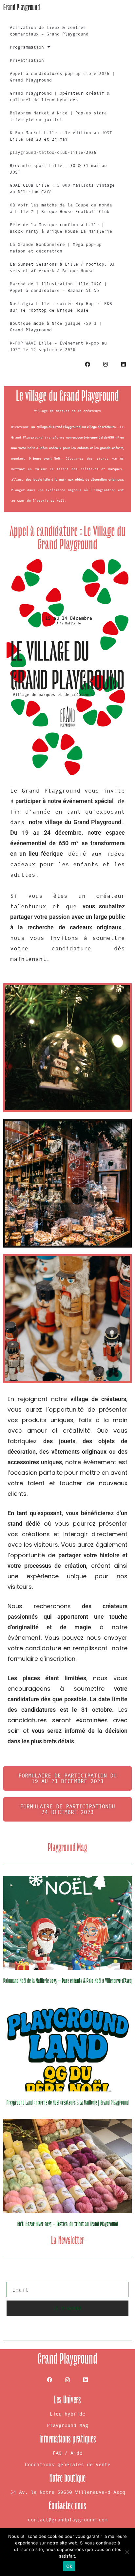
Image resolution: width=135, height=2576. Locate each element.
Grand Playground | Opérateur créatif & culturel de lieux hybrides (60, 96)
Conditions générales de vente (68, 2464)
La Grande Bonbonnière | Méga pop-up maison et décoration (56, 248)
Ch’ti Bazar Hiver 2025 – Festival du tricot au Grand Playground (68, 2224)
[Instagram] (106, 365)
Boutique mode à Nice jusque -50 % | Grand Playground (56, 327)
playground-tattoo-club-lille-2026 (53, 152)
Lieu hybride (67, 2414)
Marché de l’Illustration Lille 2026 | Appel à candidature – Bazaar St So (58, 287)
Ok (69, 2566)
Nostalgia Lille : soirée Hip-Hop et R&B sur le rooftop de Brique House (61, 307)
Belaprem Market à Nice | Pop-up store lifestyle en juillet (58, 116)
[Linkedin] (124, 365)
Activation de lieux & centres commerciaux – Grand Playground (49, 31)
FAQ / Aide (67, 2453)
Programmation (27, 47)
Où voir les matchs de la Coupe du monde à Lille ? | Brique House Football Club (61, 208)
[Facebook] (87, 365)
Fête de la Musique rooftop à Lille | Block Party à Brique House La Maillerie (61, 228)
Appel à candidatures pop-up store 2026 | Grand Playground (62, 77)
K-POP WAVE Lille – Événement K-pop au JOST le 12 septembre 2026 (58, 346)
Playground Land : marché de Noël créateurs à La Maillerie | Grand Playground (68, 2103)
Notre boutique (67, 2478)
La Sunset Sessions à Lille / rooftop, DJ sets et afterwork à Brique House (62, 267)
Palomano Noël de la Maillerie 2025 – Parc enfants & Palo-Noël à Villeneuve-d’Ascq (67, 1981)
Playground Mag (67, 2425)
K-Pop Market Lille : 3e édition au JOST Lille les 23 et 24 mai (61, 136)
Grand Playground (22, 7)
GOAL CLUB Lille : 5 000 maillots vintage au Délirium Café (62, 189)
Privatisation (27, 60)
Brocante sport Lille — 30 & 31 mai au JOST (58, 169)
